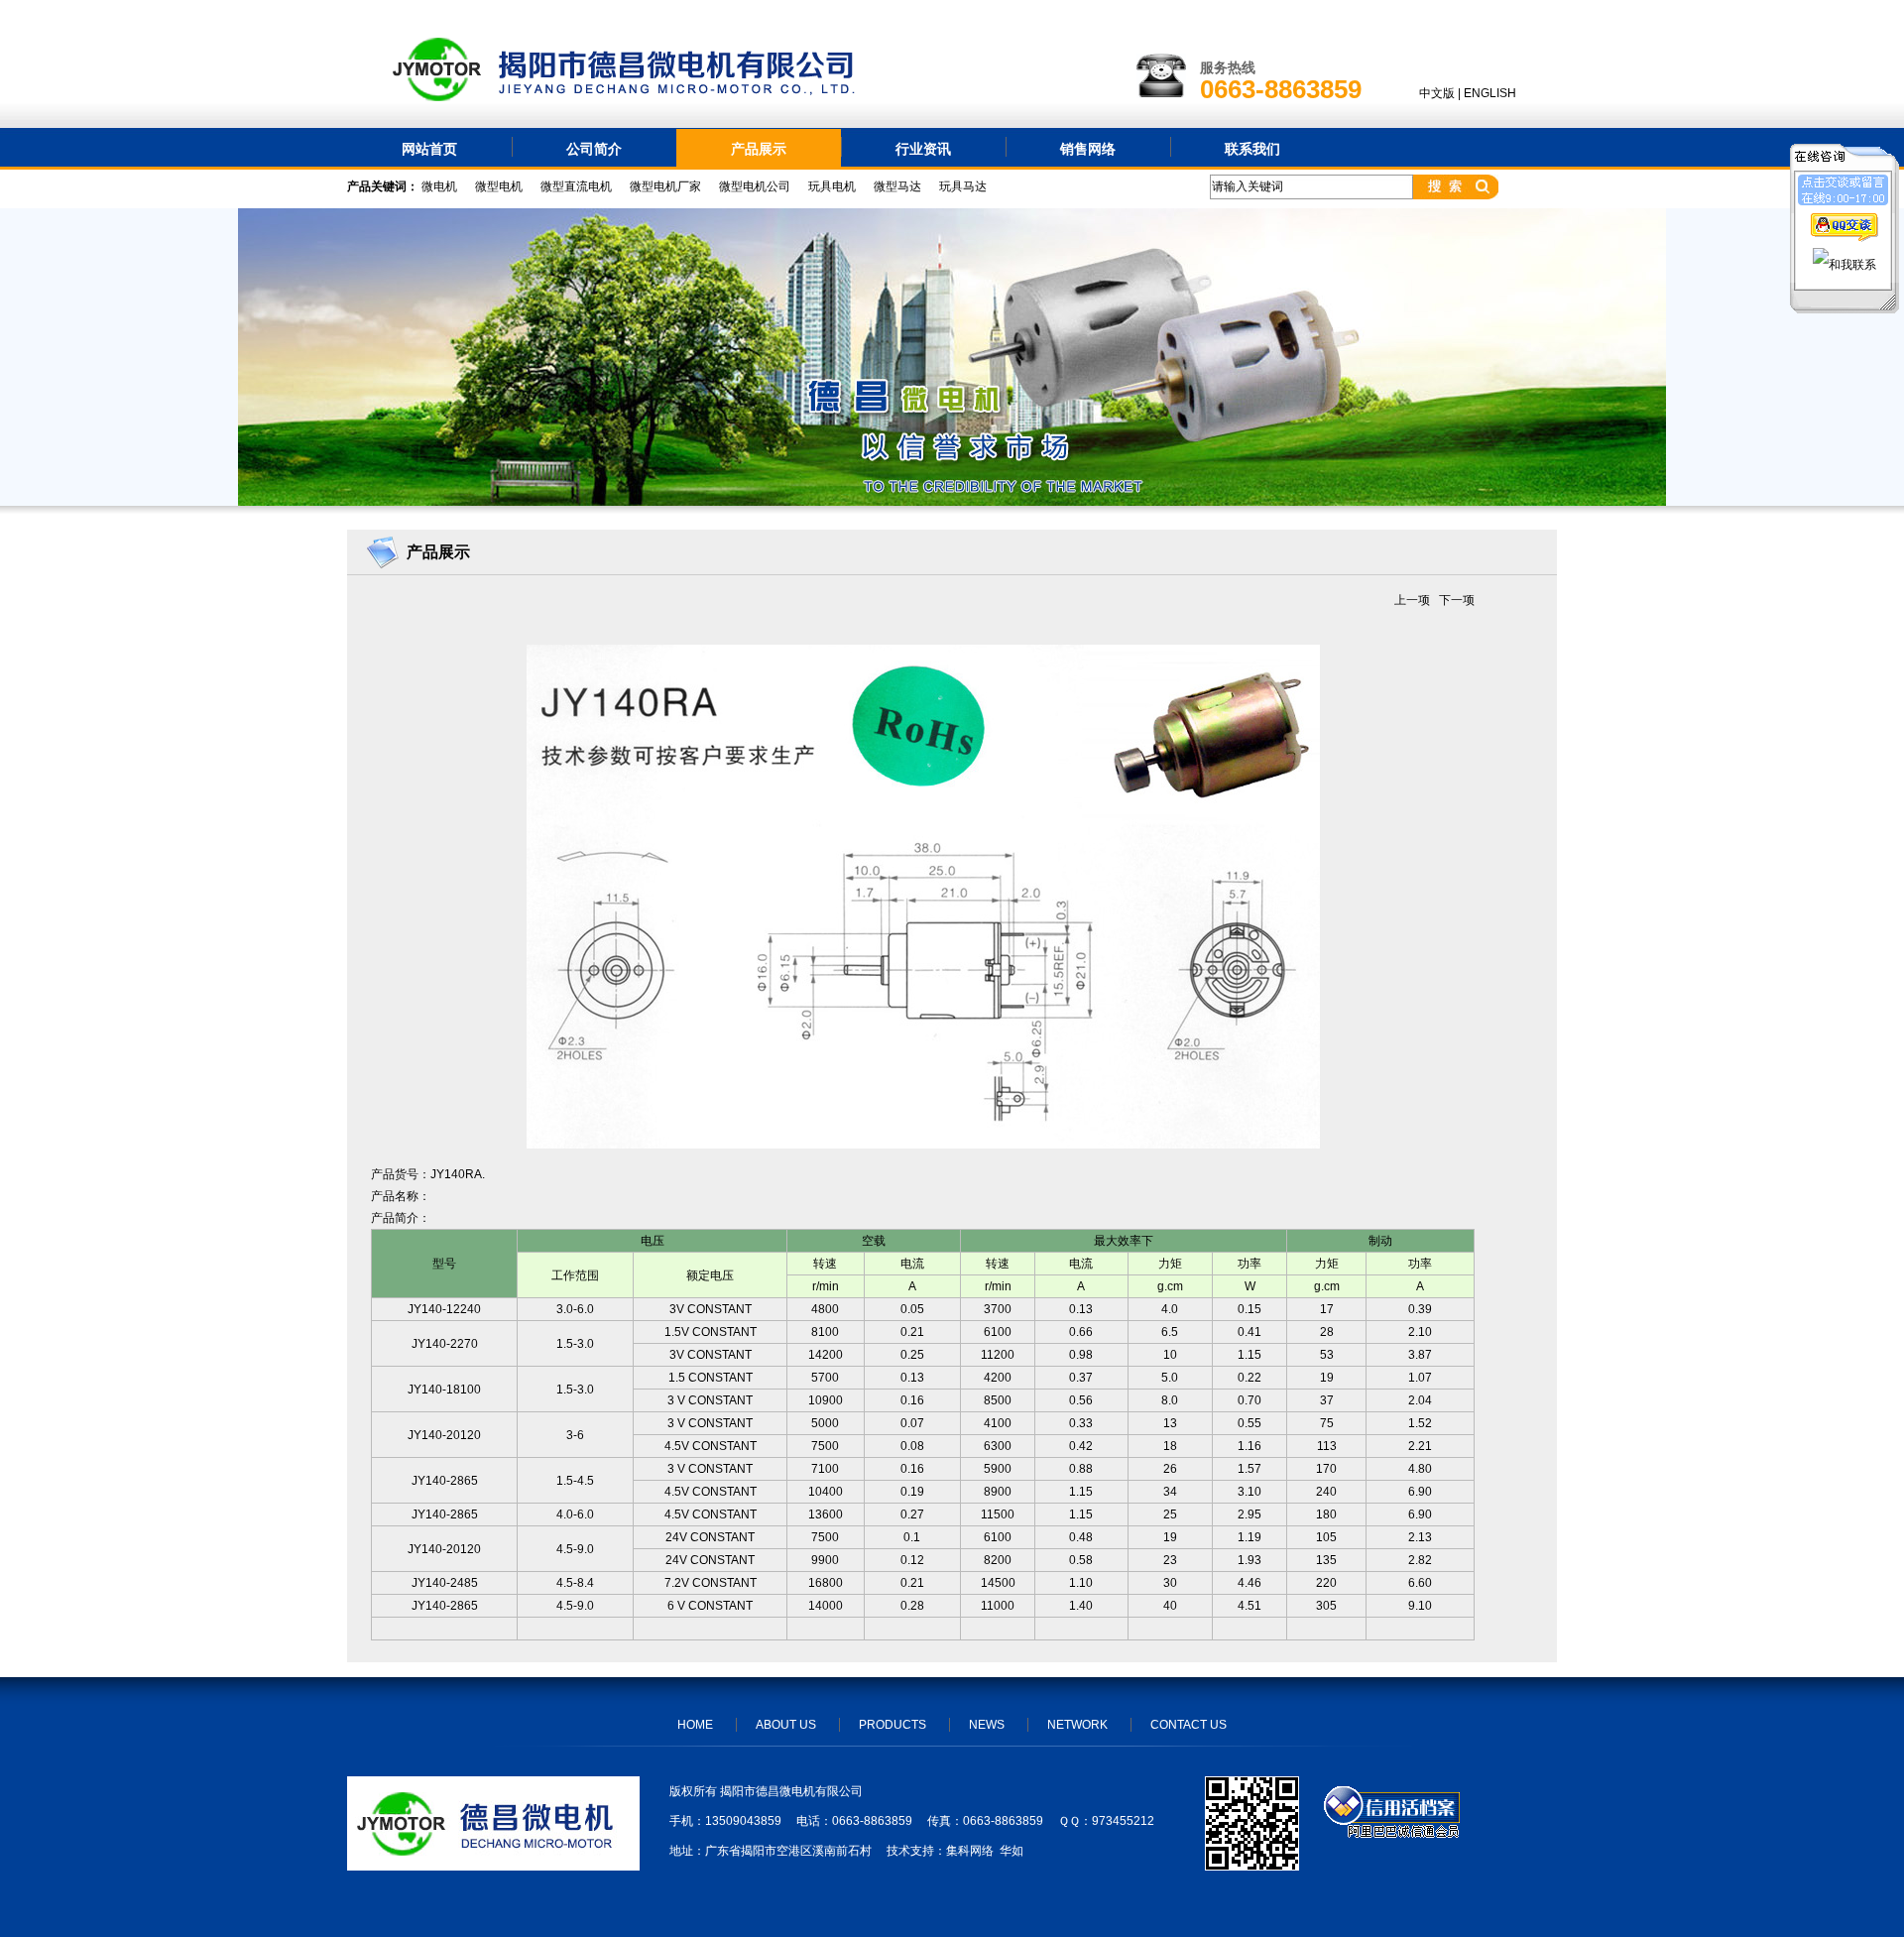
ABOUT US (786, 1725)
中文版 (1437, 93)
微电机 (439, 186)
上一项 (1412, 600)
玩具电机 (832, 186)
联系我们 (1252, 149)
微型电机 (499, 186)
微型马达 (897, 186)
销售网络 (1088, 149)
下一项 (1457, 600)
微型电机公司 (755, 186)
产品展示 (759, 149)
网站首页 (429, 149)
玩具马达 (963, 186)
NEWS (987, 1725)
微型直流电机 (576, 186)
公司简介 (594, 149)
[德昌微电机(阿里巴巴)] (1392, 1834)
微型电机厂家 (665, 186)
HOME (695, 1725)
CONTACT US (1189, 1725)
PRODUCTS (892, 1725)
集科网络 (970, 1851)
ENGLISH (1490, 93)
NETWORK (1077, 1725)
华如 (1011, 1851)
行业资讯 (923, 149)
